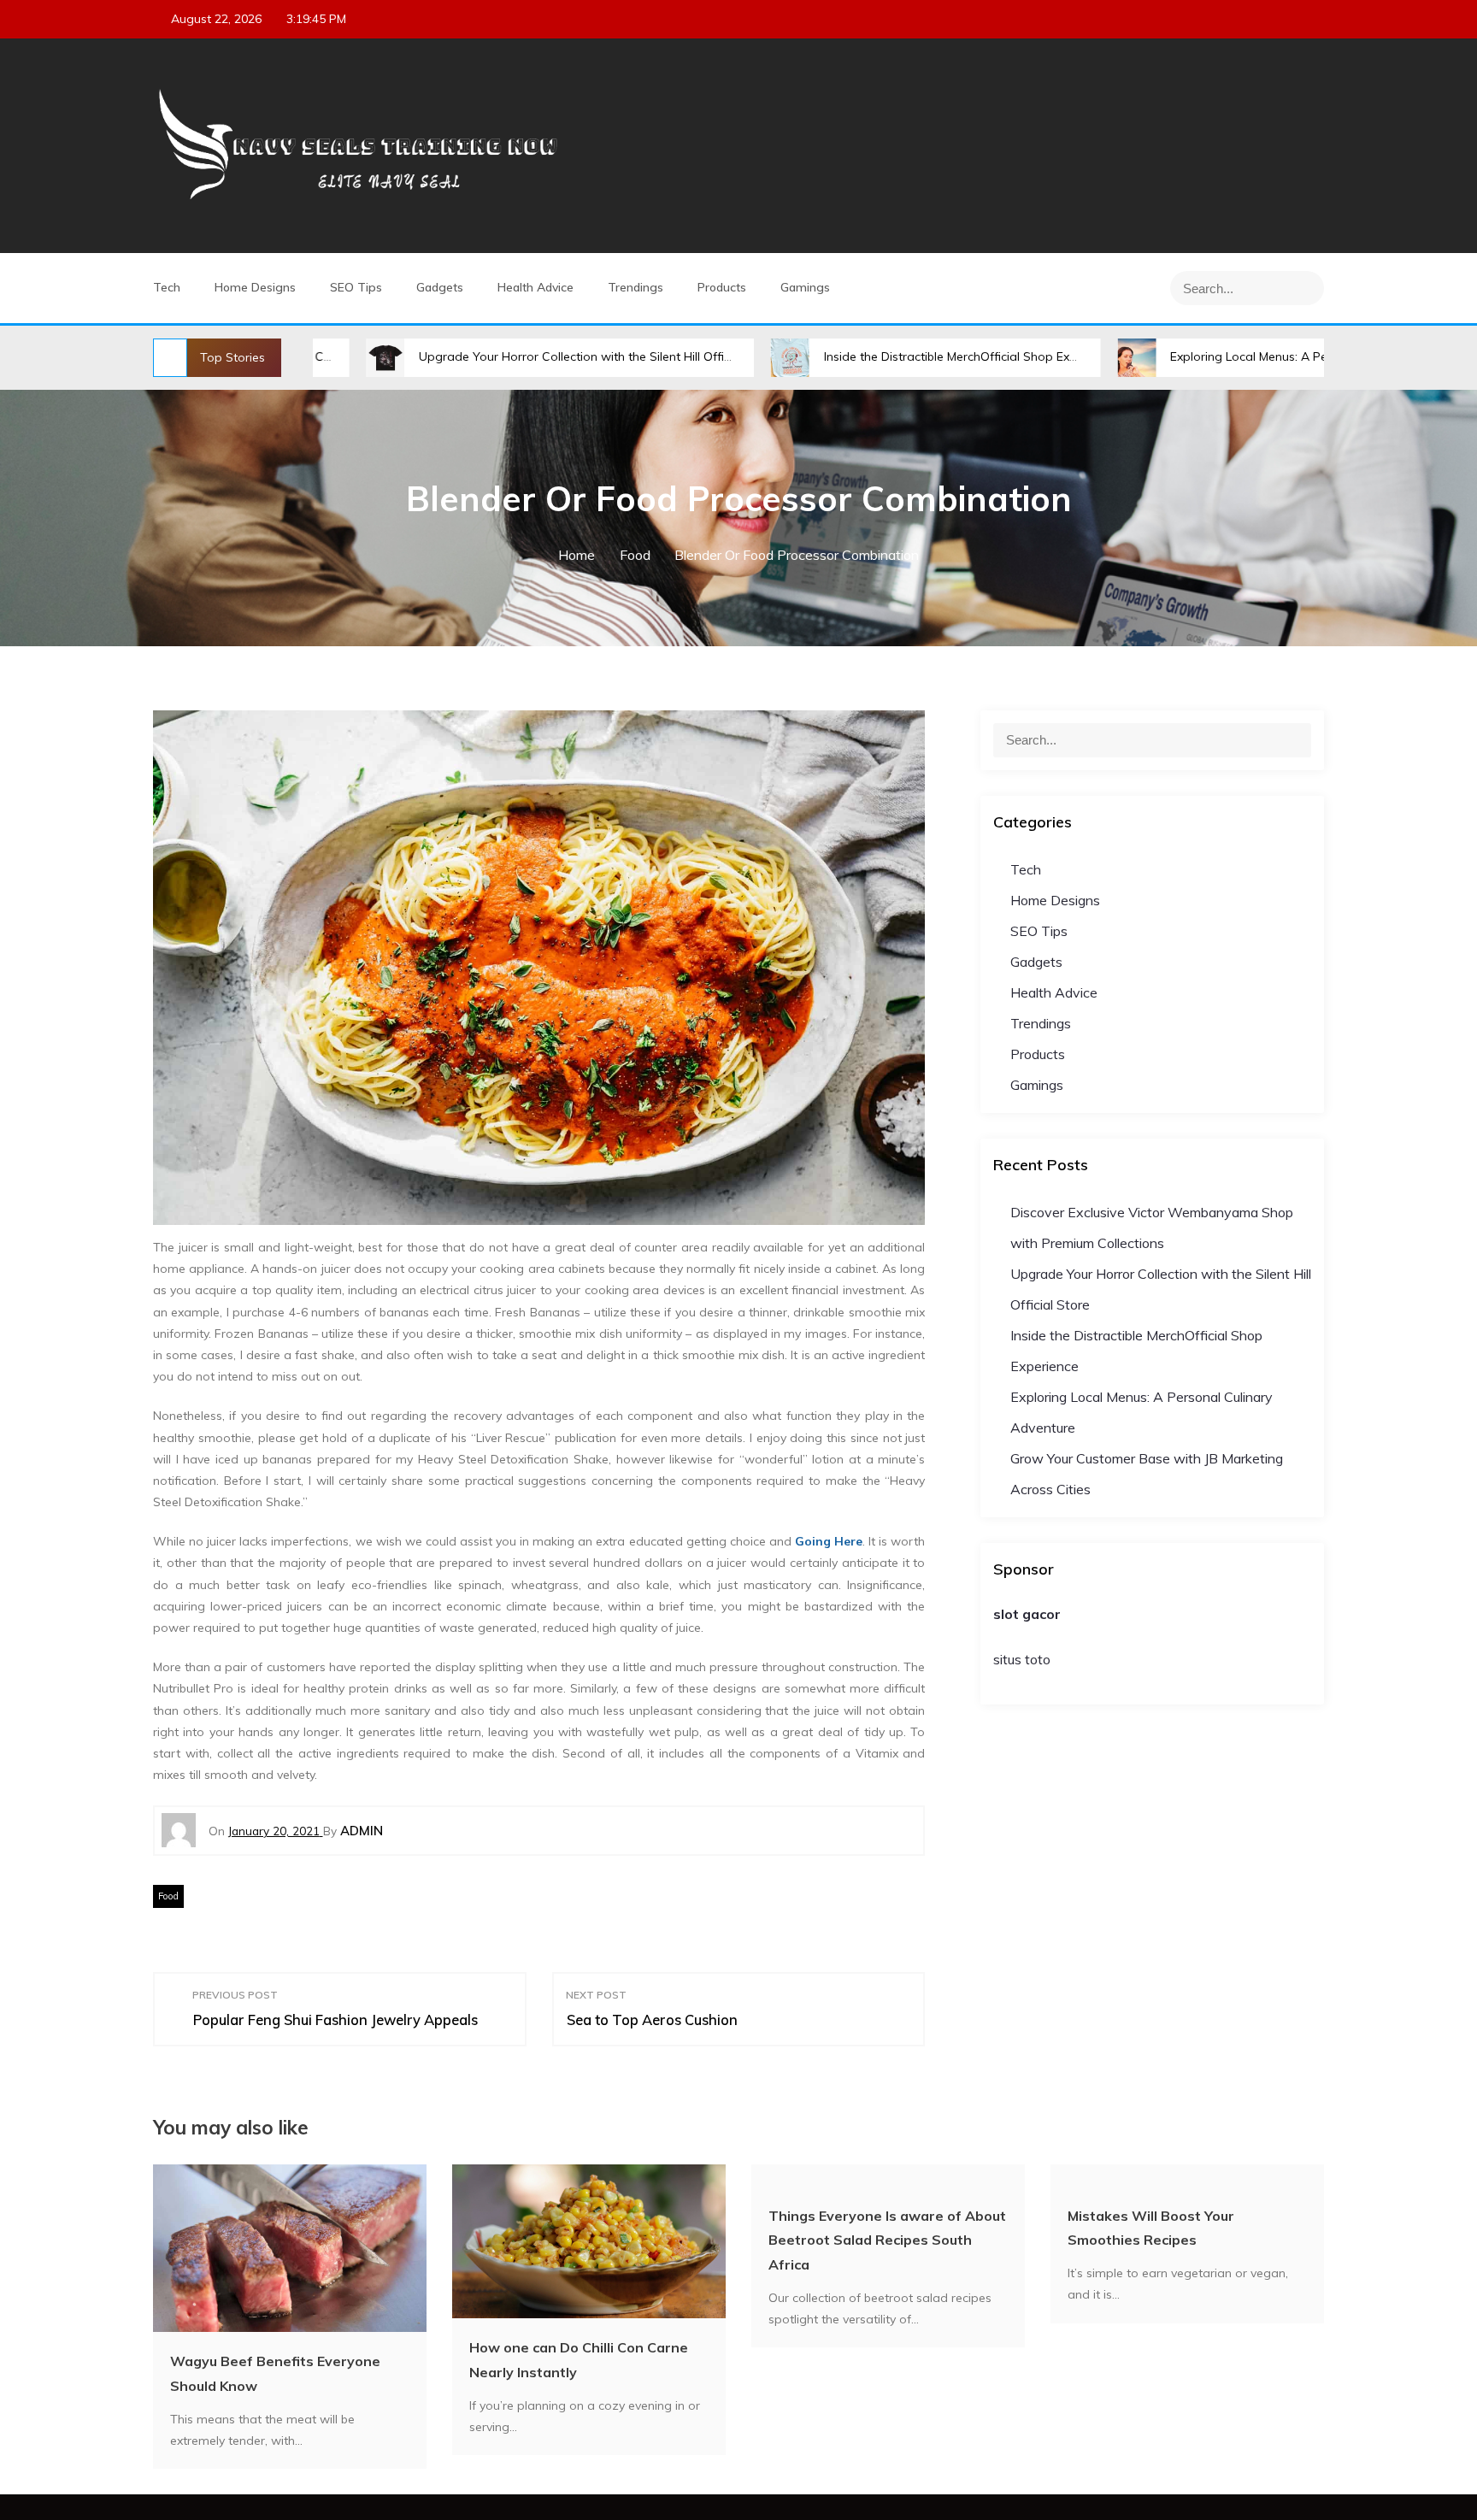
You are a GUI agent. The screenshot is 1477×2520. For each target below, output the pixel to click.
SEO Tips (356, 287)
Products (722, 287)
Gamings (805, 287)
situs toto (1022, 1659)
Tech (167, 287)
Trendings (636, 287)
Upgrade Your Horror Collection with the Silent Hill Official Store (496, 356)
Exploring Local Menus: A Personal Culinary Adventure (1220, 356)
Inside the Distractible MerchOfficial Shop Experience (869, 356)
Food (168, 1896)
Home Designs (255, 287)
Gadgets (440, 287)
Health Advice (535, 287)
